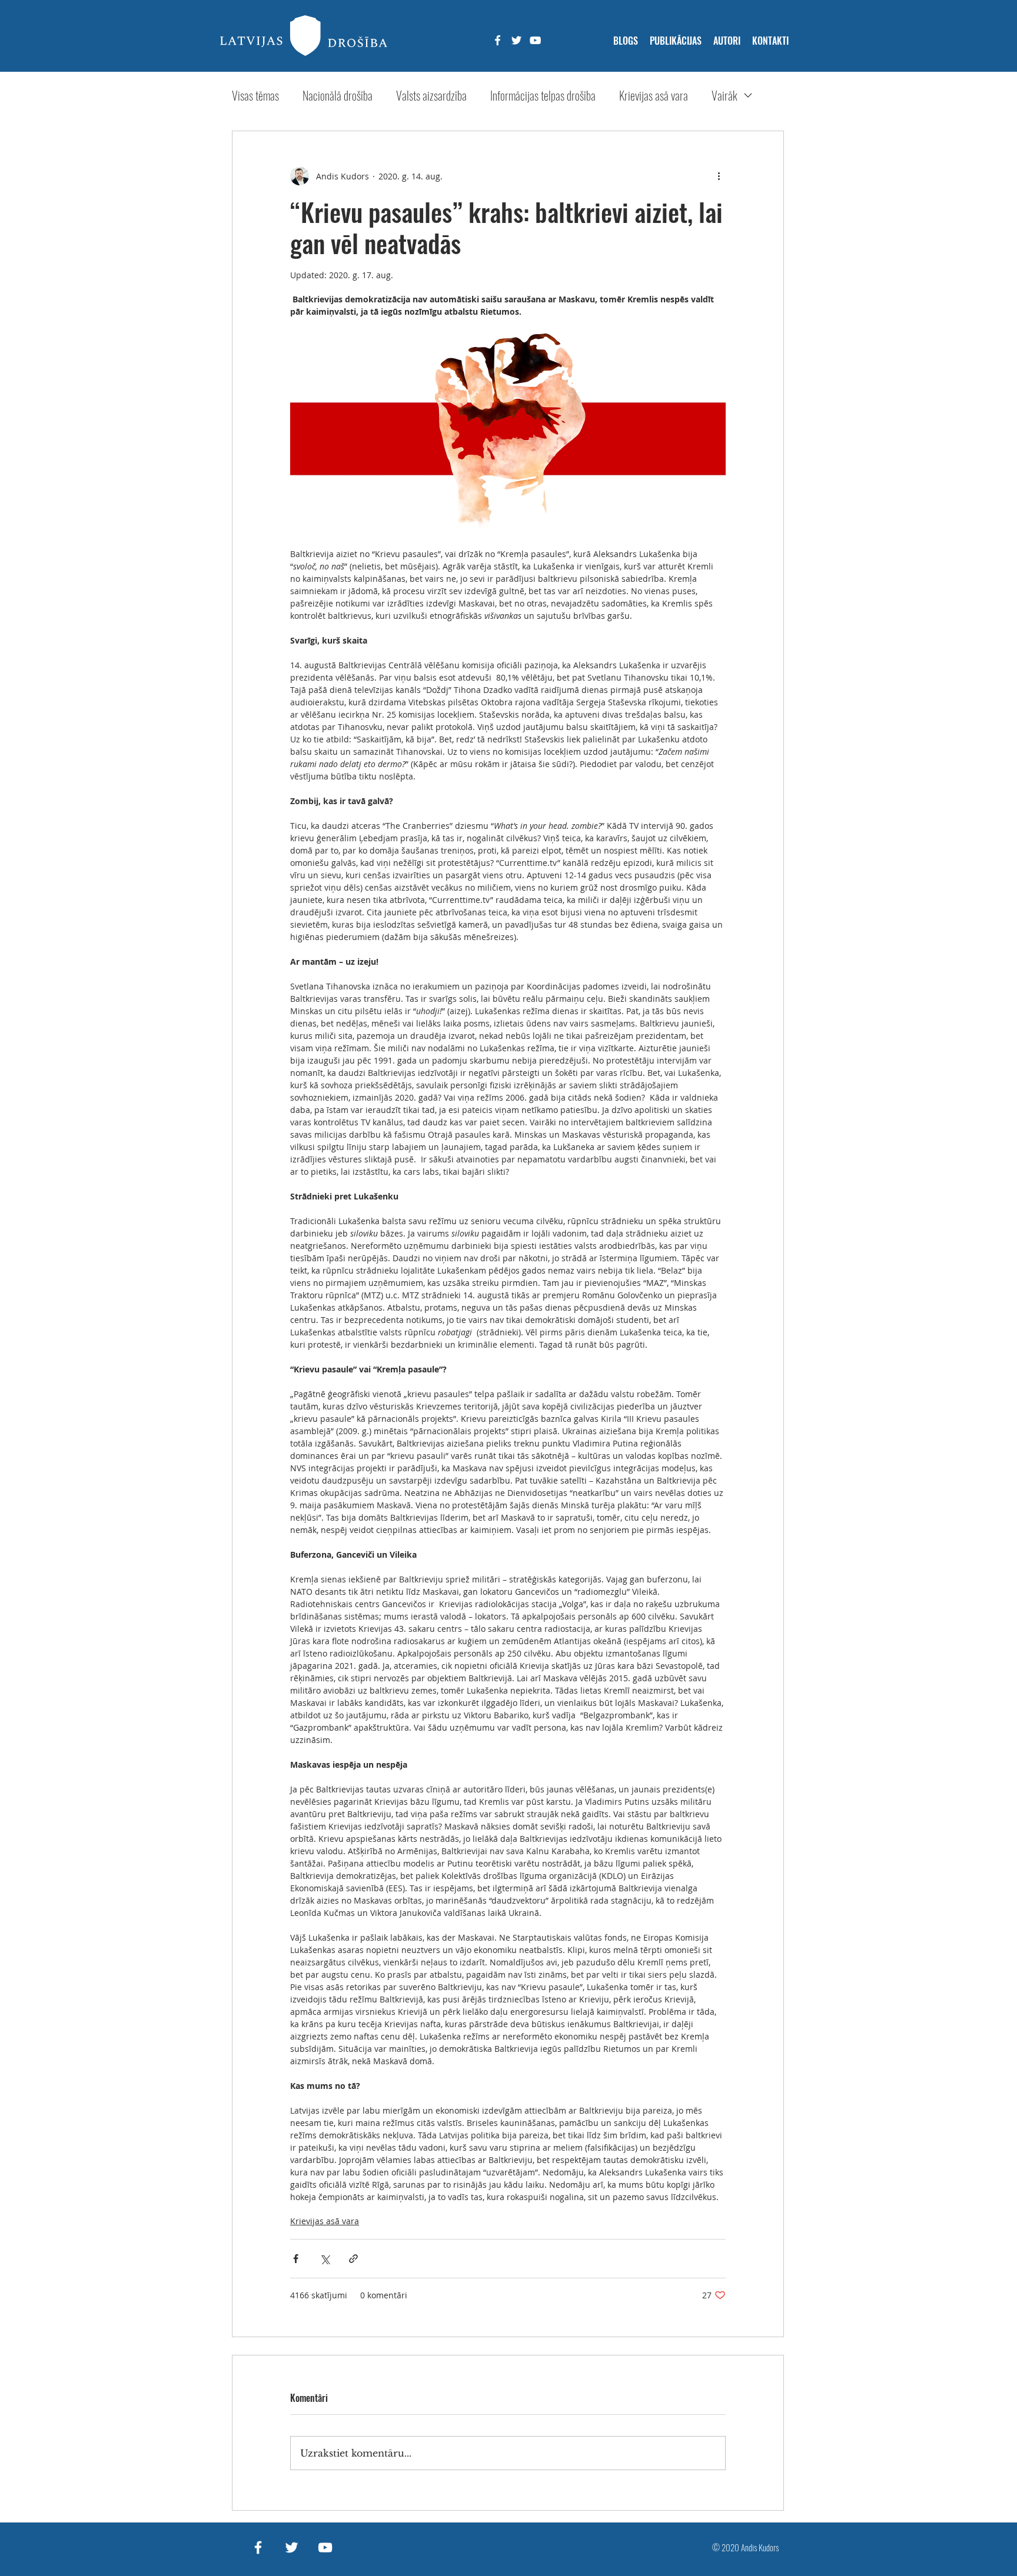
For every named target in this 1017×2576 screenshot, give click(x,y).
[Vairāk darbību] (719, 176)
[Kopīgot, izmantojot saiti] (353, 2259)
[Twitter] (516, 40)
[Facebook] (498, 40)
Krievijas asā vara (654, 96)
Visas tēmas (255, 96)
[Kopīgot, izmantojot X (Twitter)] (325, 2259)
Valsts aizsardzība (431, 96)
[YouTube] (535, 40)
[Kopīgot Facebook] (296, 2259)
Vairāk (724, 96)
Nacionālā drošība (338, 96)
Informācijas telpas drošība (543, 96)
